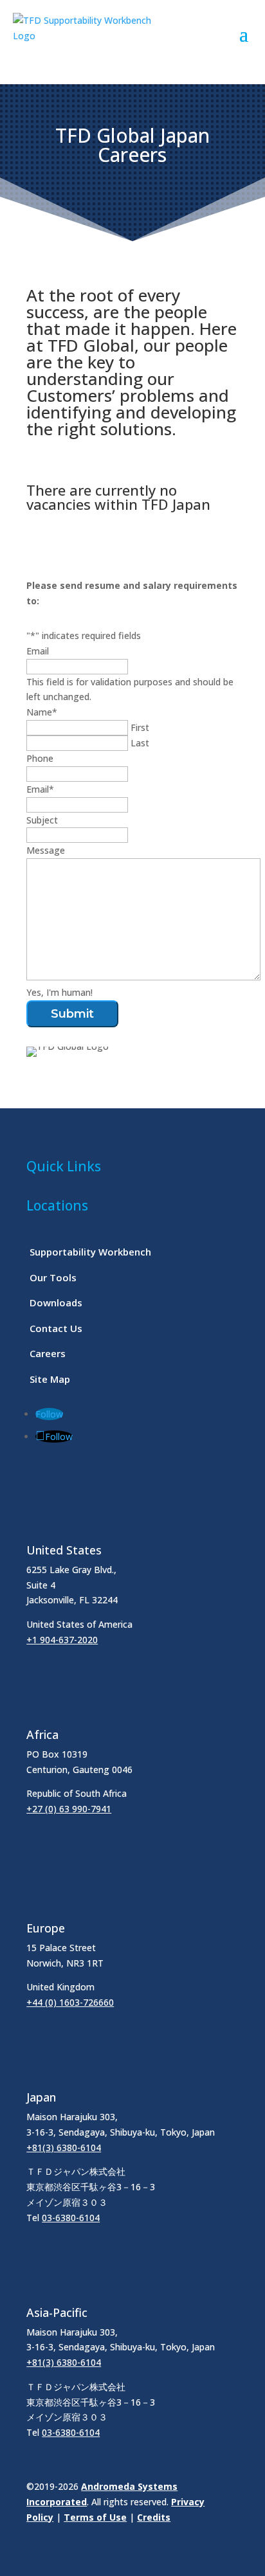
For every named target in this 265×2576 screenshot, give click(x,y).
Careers (48, 1353)
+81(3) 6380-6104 (64, 2148)
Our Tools (53, 1277)
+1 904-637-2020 (62, 1640)
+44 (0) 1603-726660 (70, 2002)
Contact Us (56, 1328)
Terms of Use (95, 2517)
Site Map (50, 1379)
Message (46, 850)
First (140, 727)
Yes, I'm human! (59, 992)
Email (38, 651)
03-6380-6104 (71, 2218)
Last (140, 743)
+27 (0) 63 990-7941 (69, 1809)
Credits (154, 2517)
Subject (42, 820)
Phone (40, 758)
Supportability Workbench (90, 1252)
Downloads (56, 1302)
